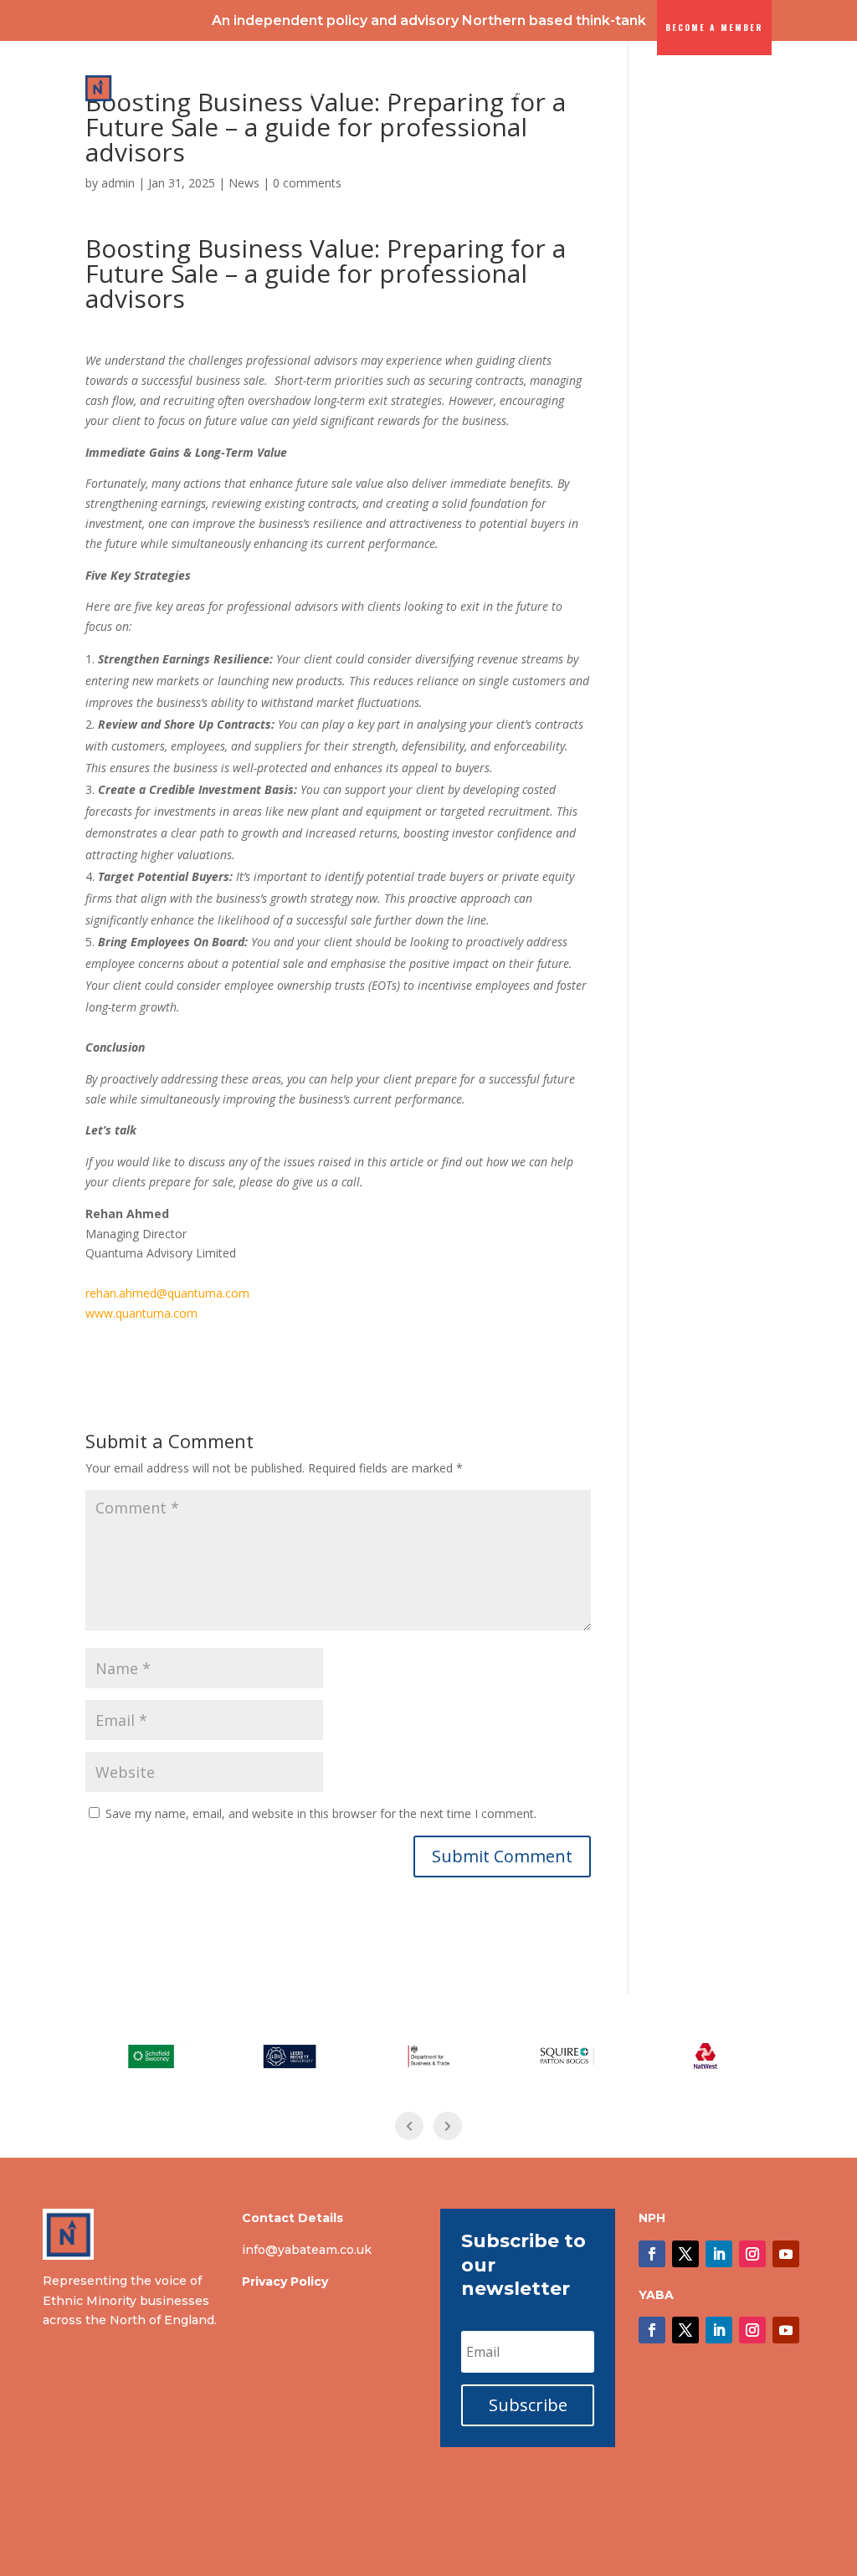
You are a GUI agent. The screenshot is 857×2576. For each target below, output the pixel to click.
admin (118, 183)
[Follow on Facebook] (652, 2254)
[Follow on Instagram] (752, 2254)
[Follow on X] (685, 2254)
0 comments (307, 183)
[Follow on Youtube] (786, 2254)
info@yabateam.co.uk (307, 2250)
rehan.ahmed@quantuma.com (167, 1293)
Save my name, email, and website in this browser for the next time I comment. (321, 1813)
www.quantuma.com (141, 1313)
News (244, 183)
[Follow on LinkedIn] (719, 2254)
